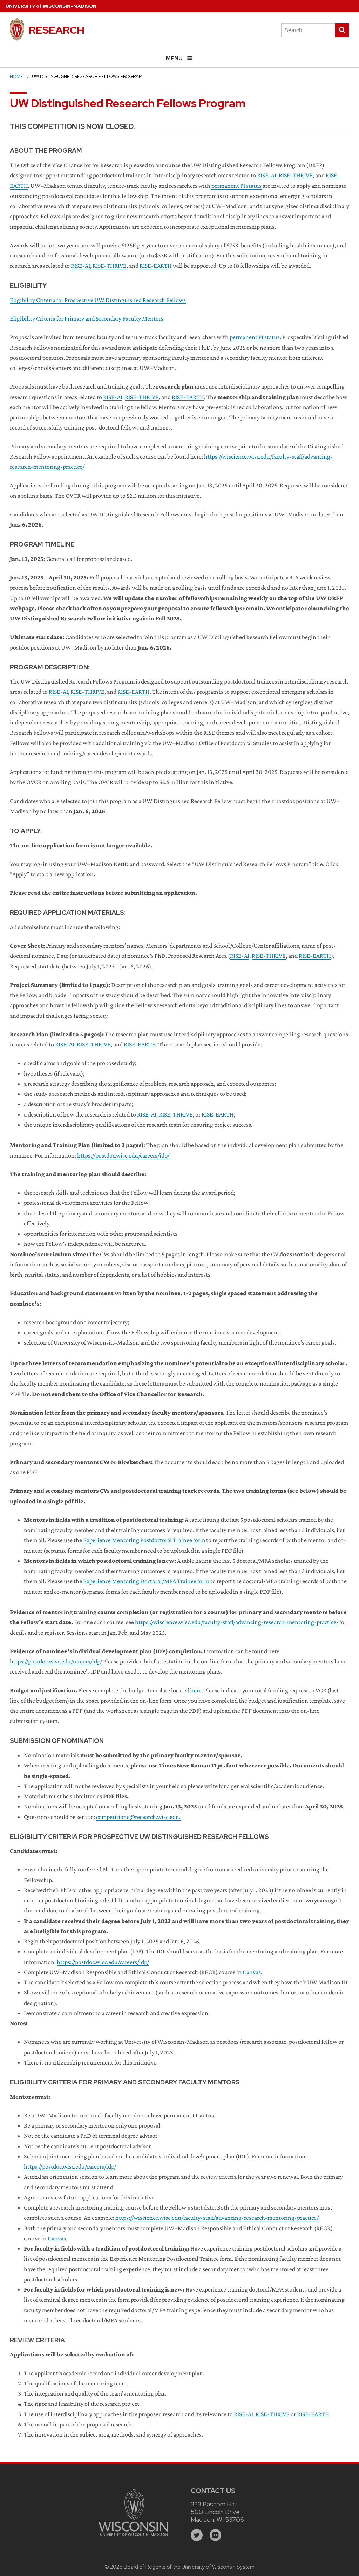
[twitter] (197, 2535)
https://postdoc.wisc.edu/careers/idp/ (123, 1155)
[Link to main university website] (133, 2537)
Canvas (252, 1972)
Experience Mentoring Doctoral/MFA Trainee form (146, 1581)
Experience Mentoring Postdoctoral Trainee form (144, 1540)
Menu (174, 58)
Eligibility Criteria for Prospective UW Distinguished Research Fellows (98, 300)
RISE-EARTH (156, 266)
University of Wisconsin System (218, 2567)
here (196, 1690)
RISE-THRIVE (296, 175)
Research (57, 30)
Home (16, 77)
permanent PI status (236, 186)
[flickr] (216, 2535)
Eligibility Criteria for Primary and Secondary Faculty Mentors (87, 318)
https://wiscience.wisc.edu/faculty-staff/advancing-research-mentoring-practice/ (237, 1622)
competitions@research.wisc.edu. (138, 1817)
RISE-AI (267, 175)
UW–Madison (51, 6)
